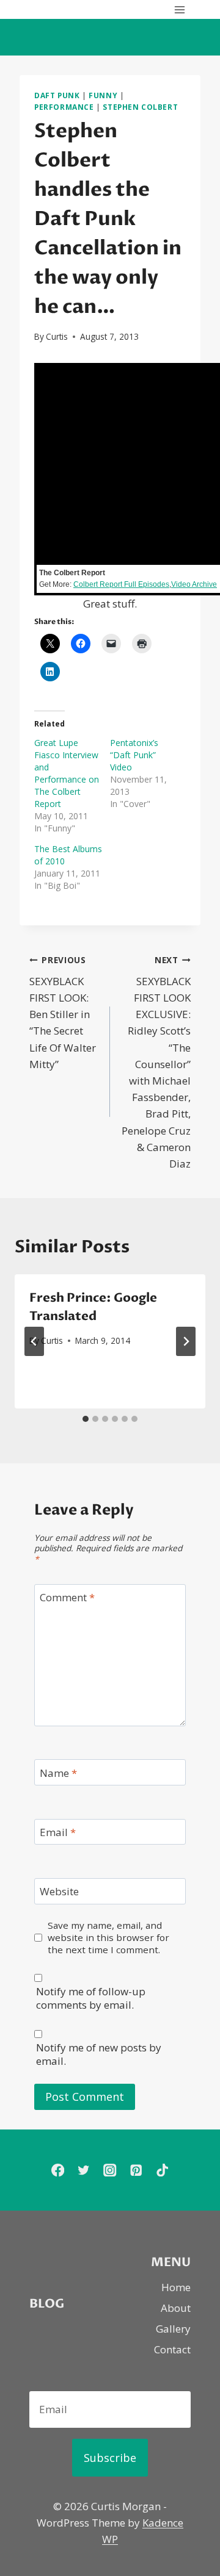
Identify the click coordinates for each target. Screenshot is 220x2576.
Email (58, 1832)
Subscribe (110, 2458)
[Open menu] (179, 9)
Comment (67, 1598)
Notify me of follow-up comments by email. (91, 1998)
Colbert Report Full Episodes (121, 584)
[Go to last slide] (34, 1341)
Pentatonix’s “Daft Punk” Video (134, 755)
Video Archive (194, 584)
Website (59, 1892)
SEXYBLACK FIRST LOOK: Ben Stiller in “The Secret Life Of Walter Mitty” (63, 1013)
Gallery (173, 2329)
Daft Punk (57, 95)
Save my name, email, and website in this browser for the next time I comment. (108, 1938)
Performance (64, 107)
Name (58, 1773)
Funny (103, 95)
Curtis (57, 336)
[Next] (186, 1341)
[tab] (86, 1419)
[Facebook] (58, 2170)
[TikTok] (162, 2170)
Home (176, 2287)
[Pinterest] (136, 2170)
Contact (172, 2349)
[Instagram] (110, 2170)
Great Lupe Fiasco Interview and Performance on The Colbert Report (67, 773)
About (176, 2308)
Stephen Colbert (140, 107)
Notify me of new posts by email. (99, 2054)
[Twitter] (84, 2170)
